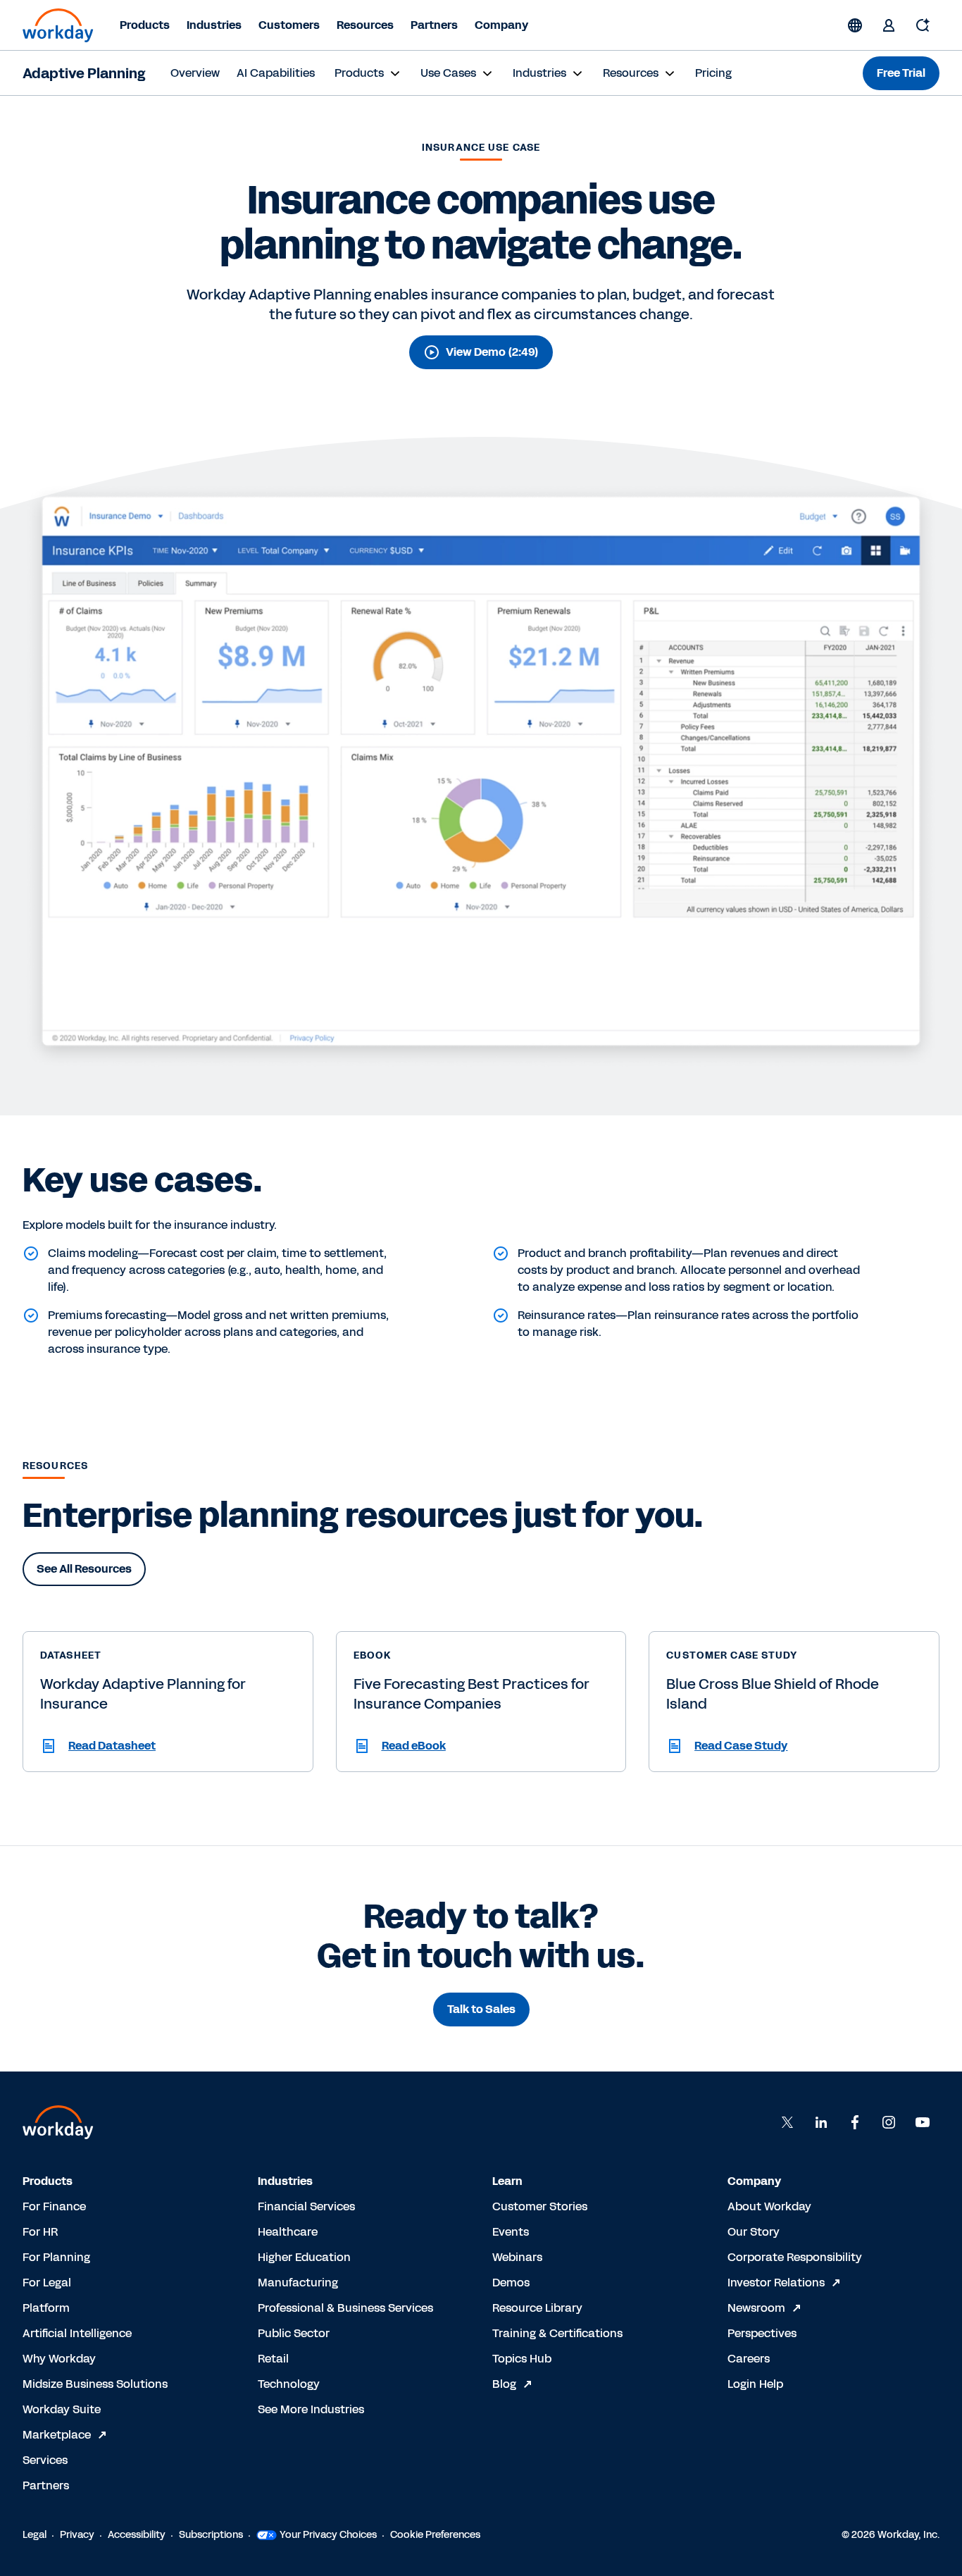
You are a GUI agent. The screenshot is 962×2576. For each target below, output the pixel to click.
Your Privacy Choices (328, 2535)
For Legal (47, 2283)
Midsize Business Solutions (95, 2384)
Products (145, 25)
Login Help (755, 2384)
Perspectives (762, 2333)
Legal (35, 2535)
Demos (511, 2283)
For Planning (56, 2257)
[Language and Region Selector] (855, 25)
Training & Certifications (557, 2333)
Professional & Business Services (345, 2308)
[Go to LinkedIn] (821, 2122)
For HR (40, 2232)
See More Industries (311, 2409)
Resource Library (537, 2308)
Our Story (754, 2232)
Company (501, 25)
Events (511, 2232)
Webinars (517, 2257)
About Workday (769, 2206)
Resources (365, 25)
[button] (168, 1746)
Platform (46, 2308)
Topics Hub (522, 2359)
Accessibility (137, 2535)
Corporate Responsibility (795, 2257)
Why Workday (59, 2359)
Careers (749, 2359)
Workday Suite (62, 2409)
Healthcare (288, 2232)
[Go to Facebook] (855, 2122)
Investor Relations (776, 2283)
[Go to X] (787, 2122)
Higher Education (304, 2257)
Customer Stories (540, 2206)
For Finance (54, 2206)
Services (45, 2460)
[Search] (923, 25)
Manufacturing (298, 2283)
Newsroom (756, 2308)
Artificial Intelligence (77, 2333)
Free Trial (901, 73)
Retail (273, 2359)
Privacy (77, 2535)
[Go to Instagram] (889, 2122)
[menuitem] (195, 73)
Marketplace (57, 2435)
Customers (289, 25)
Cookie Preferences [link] (435, 2535)
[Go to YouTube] (923, 2122)
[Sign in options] (889, 25)
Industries (214, 25)
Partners (434, 25)
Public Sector (294, 2333)
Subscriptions (211, 2535)
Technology (289, 2384)
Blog (504, 2384)
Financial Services (306, 2206)
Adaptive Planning (84, 73)
